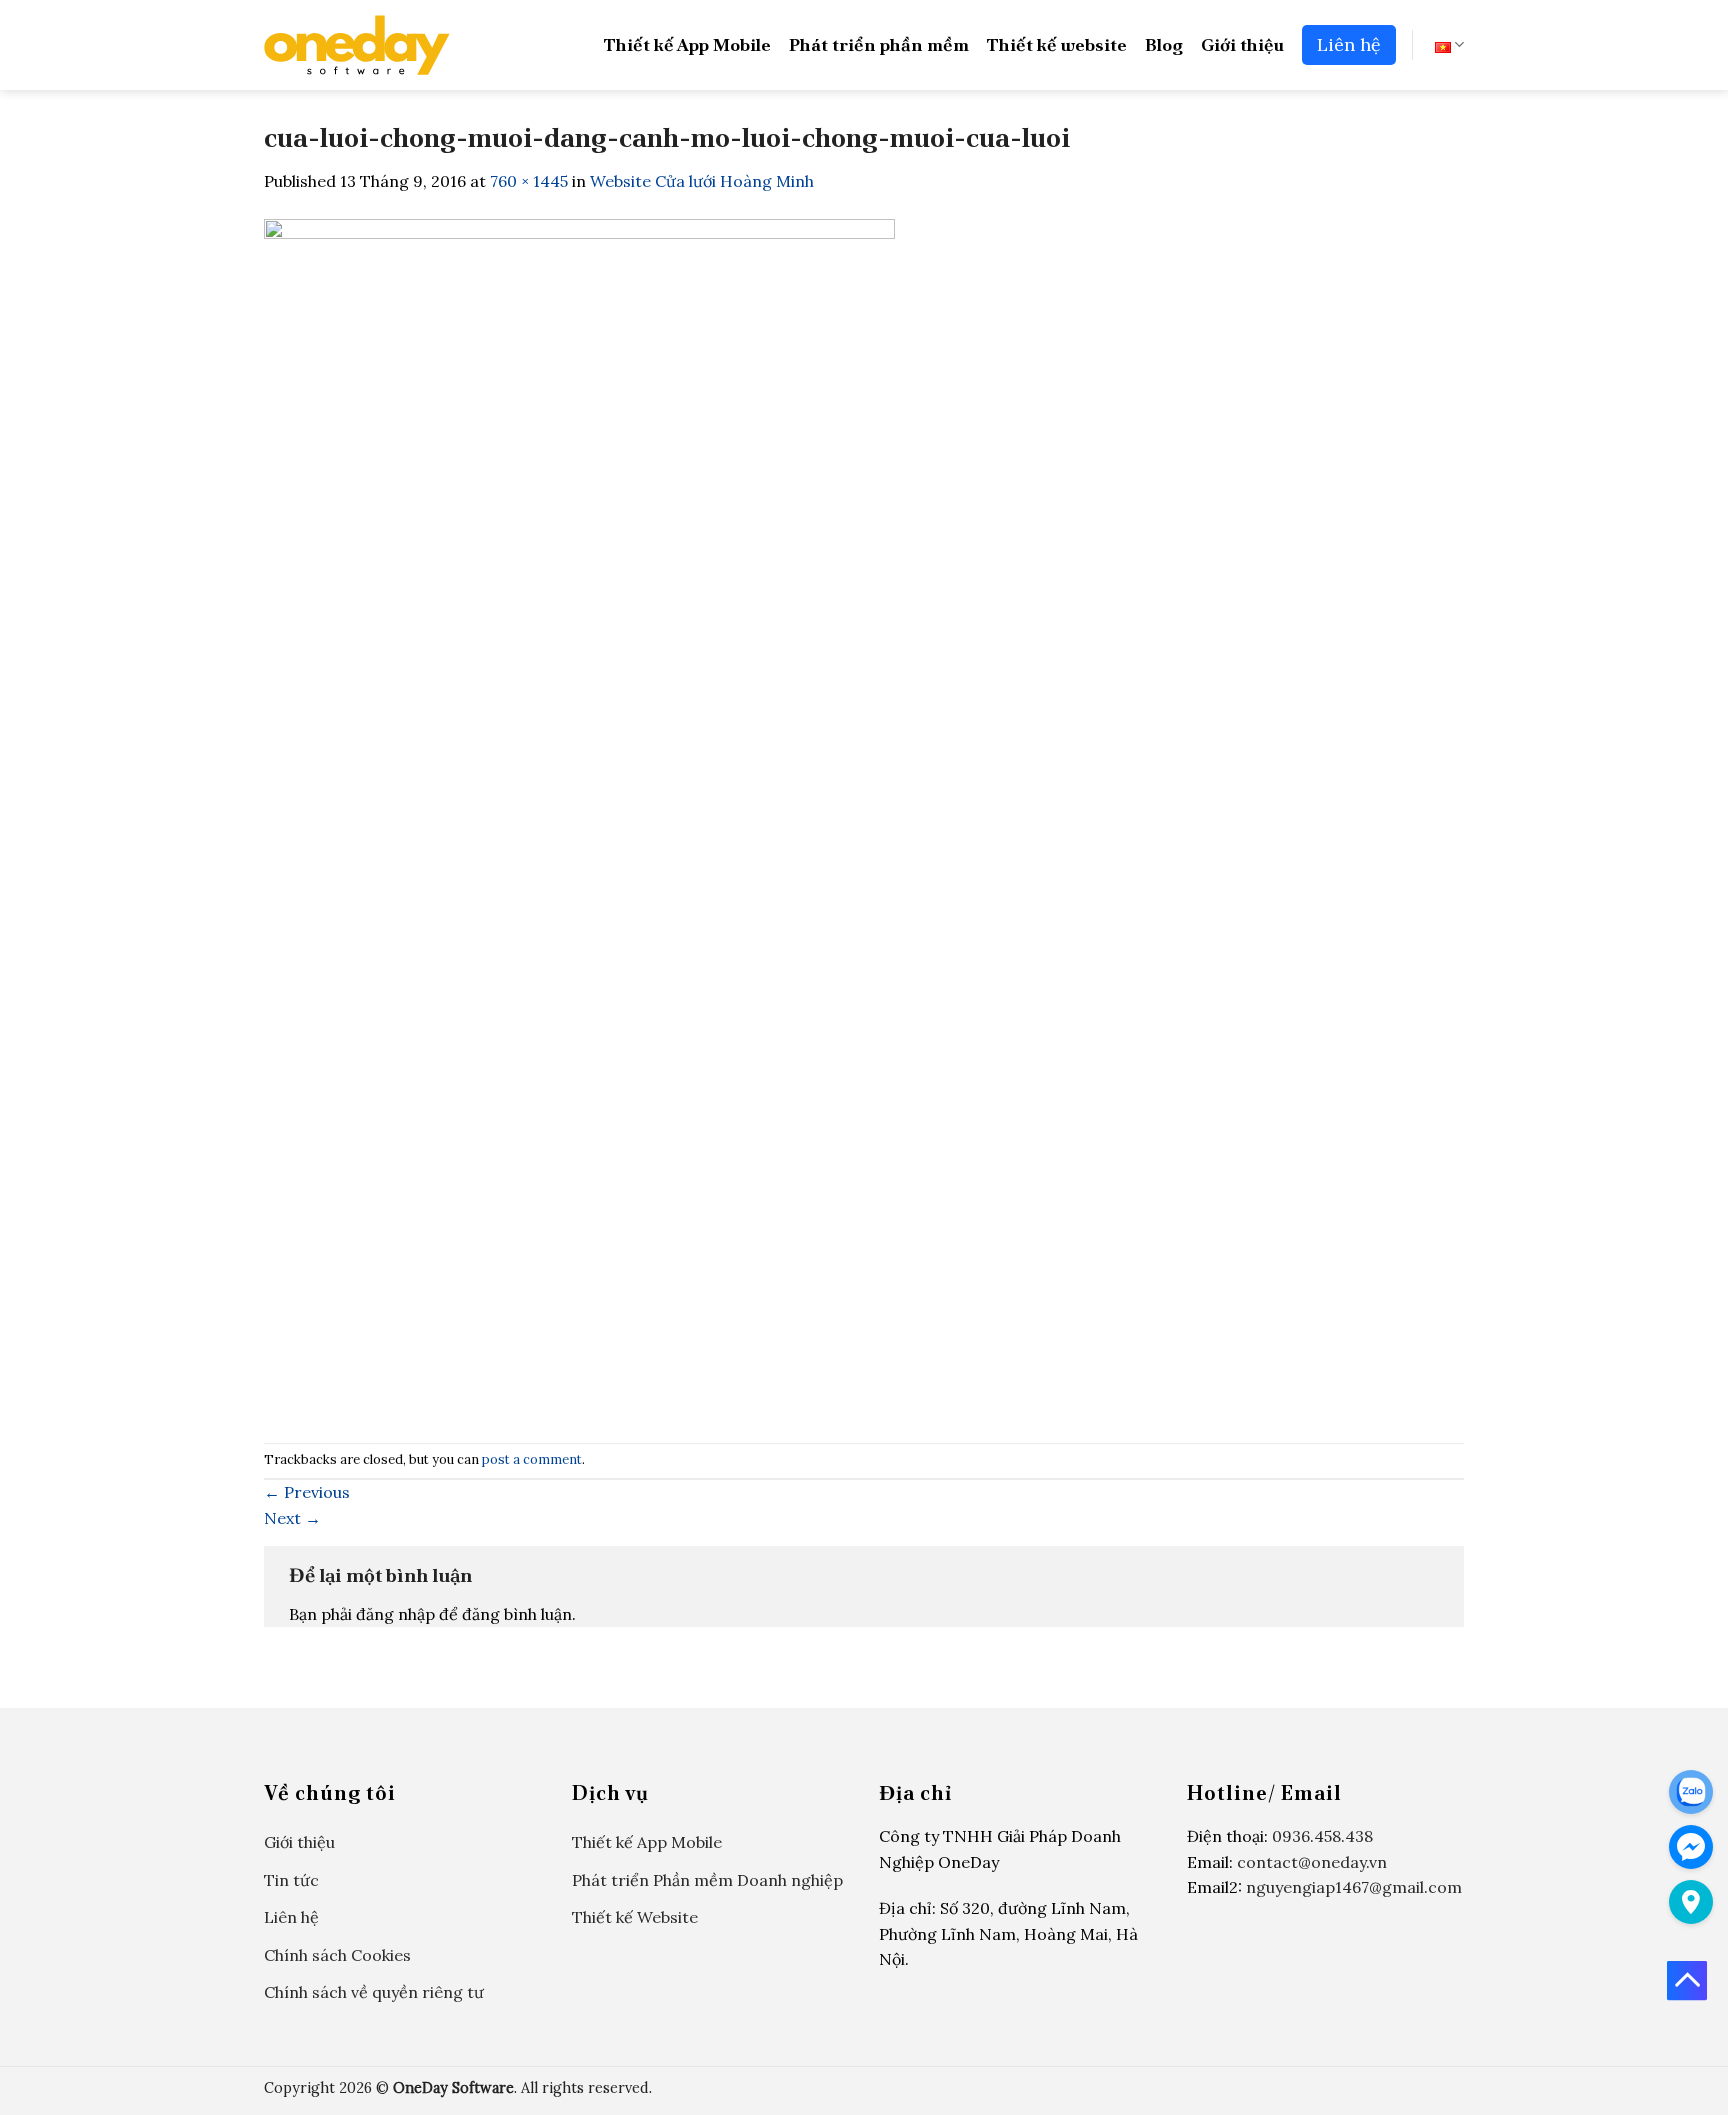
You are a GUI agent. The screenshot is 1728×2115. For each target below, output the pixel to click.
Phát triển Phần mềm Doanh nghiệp (707, 1880)
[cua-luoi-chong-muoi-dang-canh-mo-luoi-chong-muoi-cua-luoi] (579, 817)
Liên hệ (1349, 44)
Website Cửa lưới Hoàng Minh (702, 181)
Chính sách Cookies (337, 1955)
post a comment (532, 1459)
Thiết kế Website (635, 1917)
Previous (307, 1492)
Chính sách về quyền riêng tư (374, 1992)
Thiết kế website (1057, 44)
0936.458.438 (1322, 1836)
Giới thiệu (1242, 44)
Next (292, 1518)
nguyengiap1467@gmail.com (1354, 1887)
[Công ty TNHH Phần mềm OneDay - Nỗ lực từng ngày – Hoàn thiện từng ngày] (357, 45)
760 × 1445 (529, 181)
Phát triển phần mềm (879, 44)
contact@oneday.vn (1312, 1862)
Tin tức (291, 1880)
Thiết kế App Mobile (687, 44)
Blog (1164, 44)
